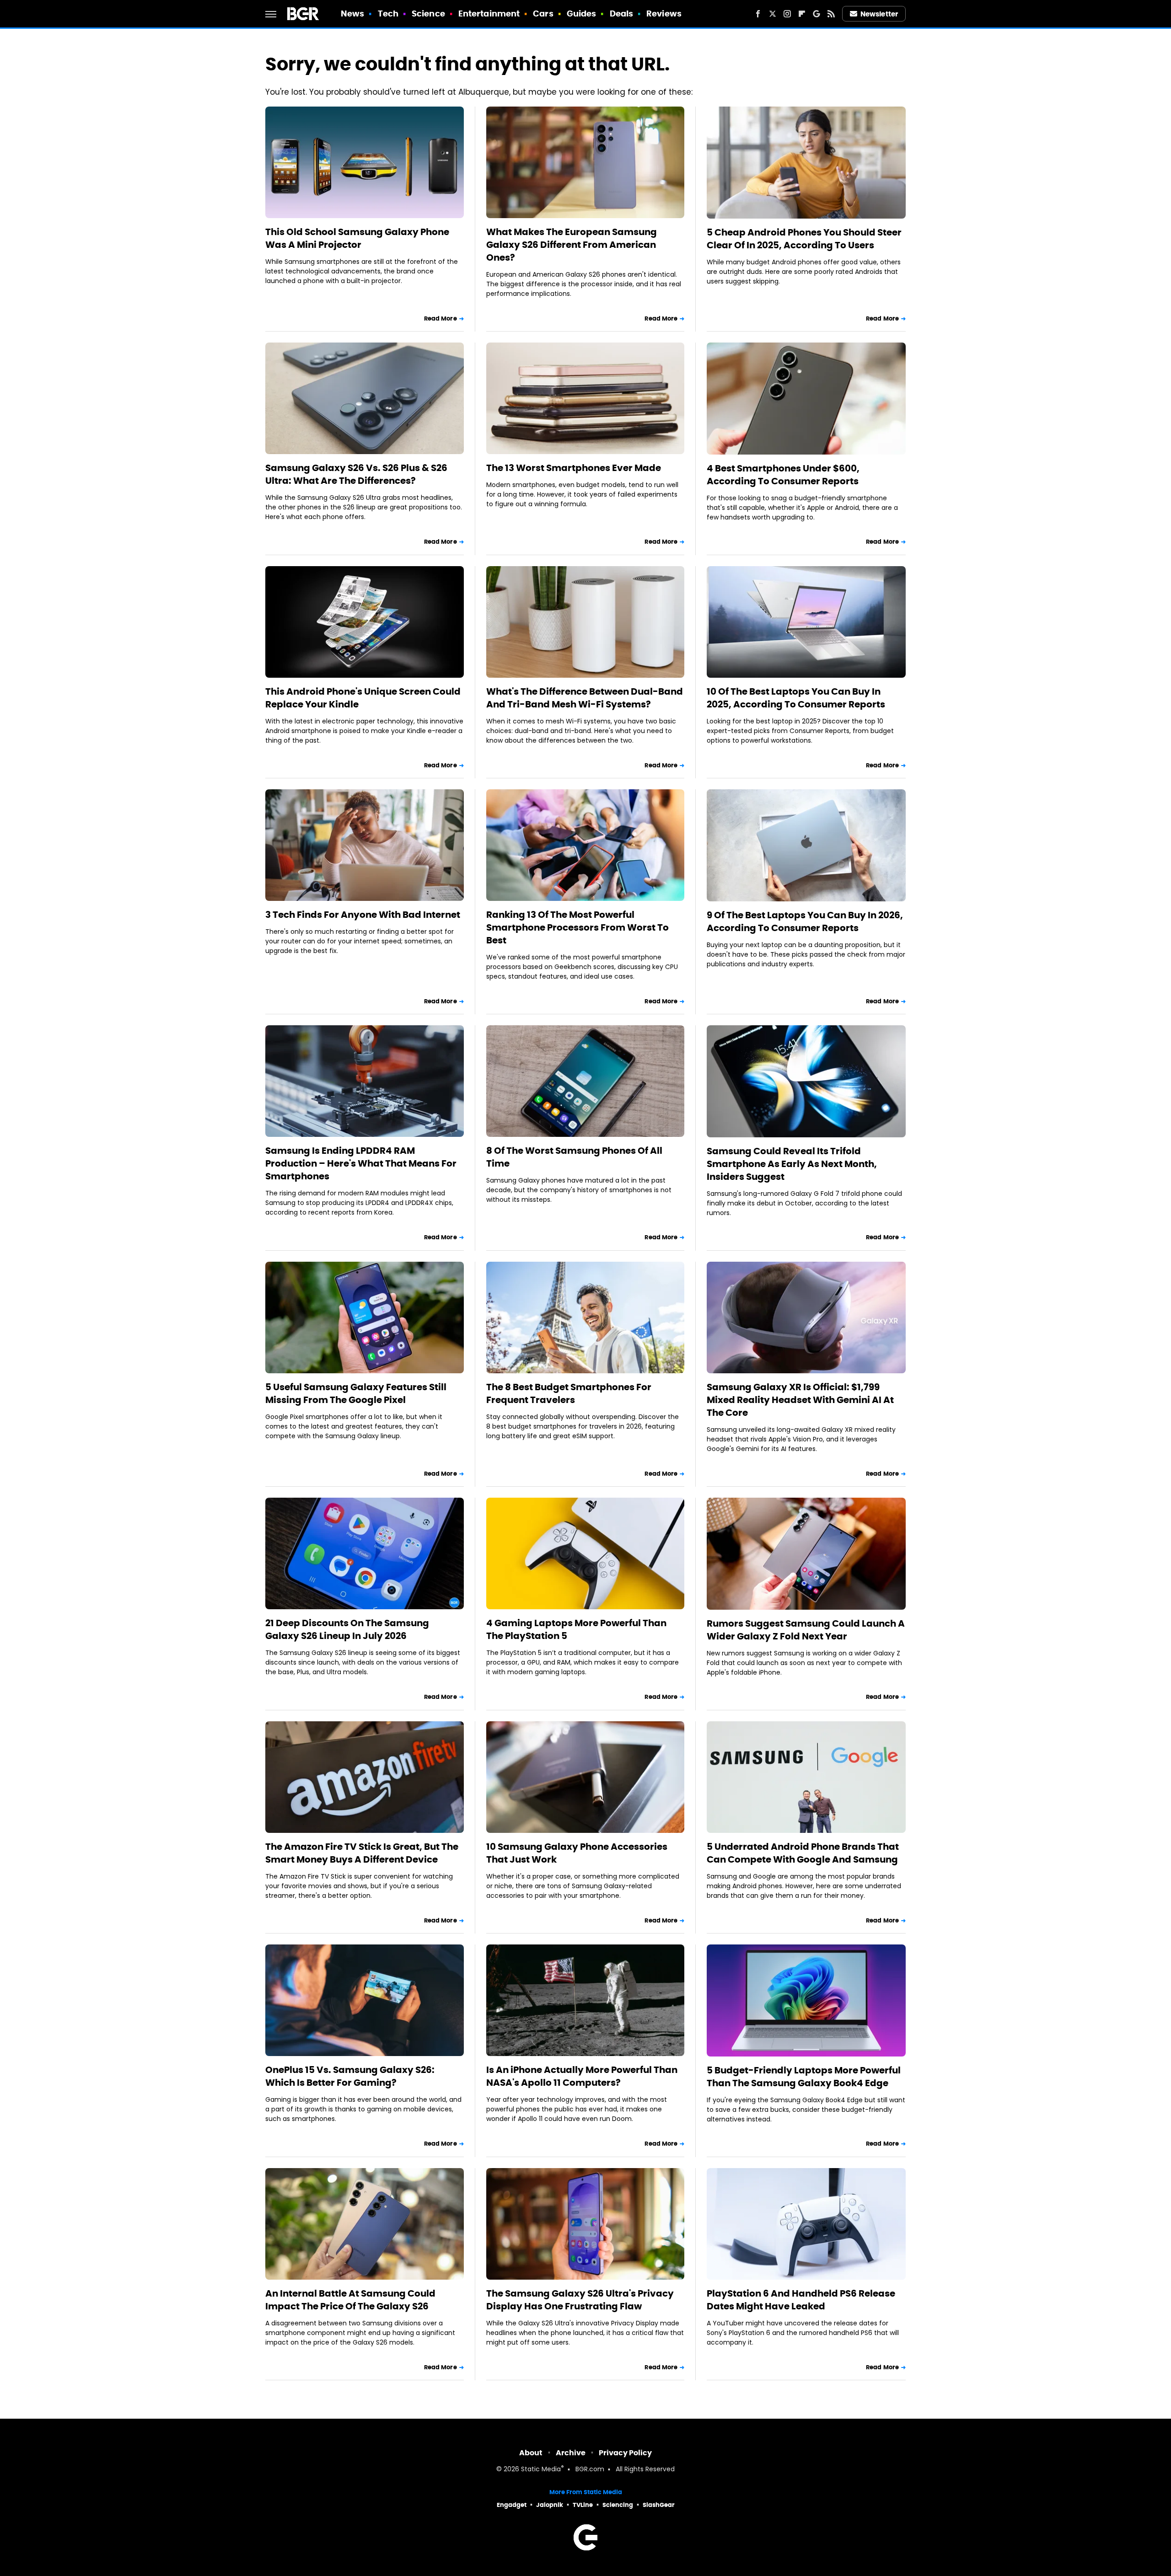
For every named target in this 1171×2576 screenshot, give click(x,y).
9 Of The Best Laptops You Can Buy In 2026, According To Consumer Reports (805, 921)
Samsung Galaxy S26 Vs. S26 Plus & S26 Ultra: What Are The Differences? (356, 474)
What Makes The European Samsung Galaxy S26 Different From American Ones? (572, 245)
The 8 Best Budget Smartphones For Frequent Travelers (569, 1393)
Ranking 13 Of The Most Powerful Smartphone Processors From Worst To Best (577, 927)
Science (428, 13)
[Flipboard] (802, 14)
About (531, 2453)
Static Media (541, 2470)
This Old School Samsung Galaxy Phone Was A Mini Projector (357, 238)
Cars (543, 13)
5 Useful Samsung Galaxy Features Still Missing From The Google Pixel (356, 1393)
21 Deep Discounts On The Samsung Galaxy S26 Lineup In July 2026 (347, 1629)
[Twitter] (773, 14)
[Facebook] (758, 14)
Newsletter (879, 14)
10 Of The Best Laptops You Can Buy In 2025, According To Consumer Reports (796, 698)
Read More (440, 319)
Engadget (512, 2505)
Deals (622, 13)
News (352, 13)
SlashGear (659, 2505)
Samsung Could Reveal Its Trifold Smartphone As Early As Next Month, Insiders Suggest (792, 1164)
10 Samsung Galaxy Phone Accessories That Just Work (577, 1853)
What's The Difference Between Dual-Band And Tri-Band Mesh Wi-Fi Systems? (585, 698)
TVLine (583, 2505)
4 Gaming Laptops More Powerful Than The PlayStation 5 (576, 1629)
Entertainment (489, 13)
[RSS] (831, 14)
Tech (388, 13)
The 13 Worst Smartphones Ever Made (574, 468)
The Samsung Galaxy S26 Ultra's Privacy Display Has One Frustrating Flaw (580, 2300)
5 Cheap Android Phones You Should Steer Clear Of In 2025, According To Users (804, 239)
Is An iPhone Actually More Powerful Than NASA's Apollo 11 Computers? (582, 2076)
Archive (571, 2453)
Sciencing (618, 2505)
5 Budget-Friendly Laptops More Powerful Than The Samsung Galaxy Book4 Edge (804, 2077)
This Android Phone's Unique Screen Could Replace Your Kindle (363, 698)
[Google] (816, 14)
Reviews (664, 13)
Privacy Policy (625, 2453)
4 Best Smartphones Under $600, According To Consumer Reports (783, 475)
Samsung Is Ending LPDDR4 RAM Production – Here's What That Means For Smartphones (361, 1163)
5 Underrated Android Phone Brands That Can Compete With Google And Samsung (803, 1853)
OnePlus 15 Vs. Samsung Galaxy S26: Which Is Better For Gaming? (350, 2076)
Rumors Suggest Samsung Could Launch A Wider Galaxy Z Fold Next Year (806, 1630)
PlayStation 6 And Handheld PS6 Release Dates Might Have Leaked (801, 2300)
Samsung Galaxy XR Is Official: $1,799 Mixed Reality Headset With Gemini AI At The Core (800, 1400)
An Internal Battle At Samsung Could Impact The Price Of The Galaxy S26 (350, 2300)
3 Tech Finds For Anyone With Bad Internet (363, 915)
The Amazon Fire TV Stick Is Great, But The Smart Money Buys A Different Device (362, 1853)
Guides (582, 13)
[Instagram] (787, 14)
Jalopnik (550, 2505)
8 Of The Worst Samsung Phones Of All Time (574, 1157)
